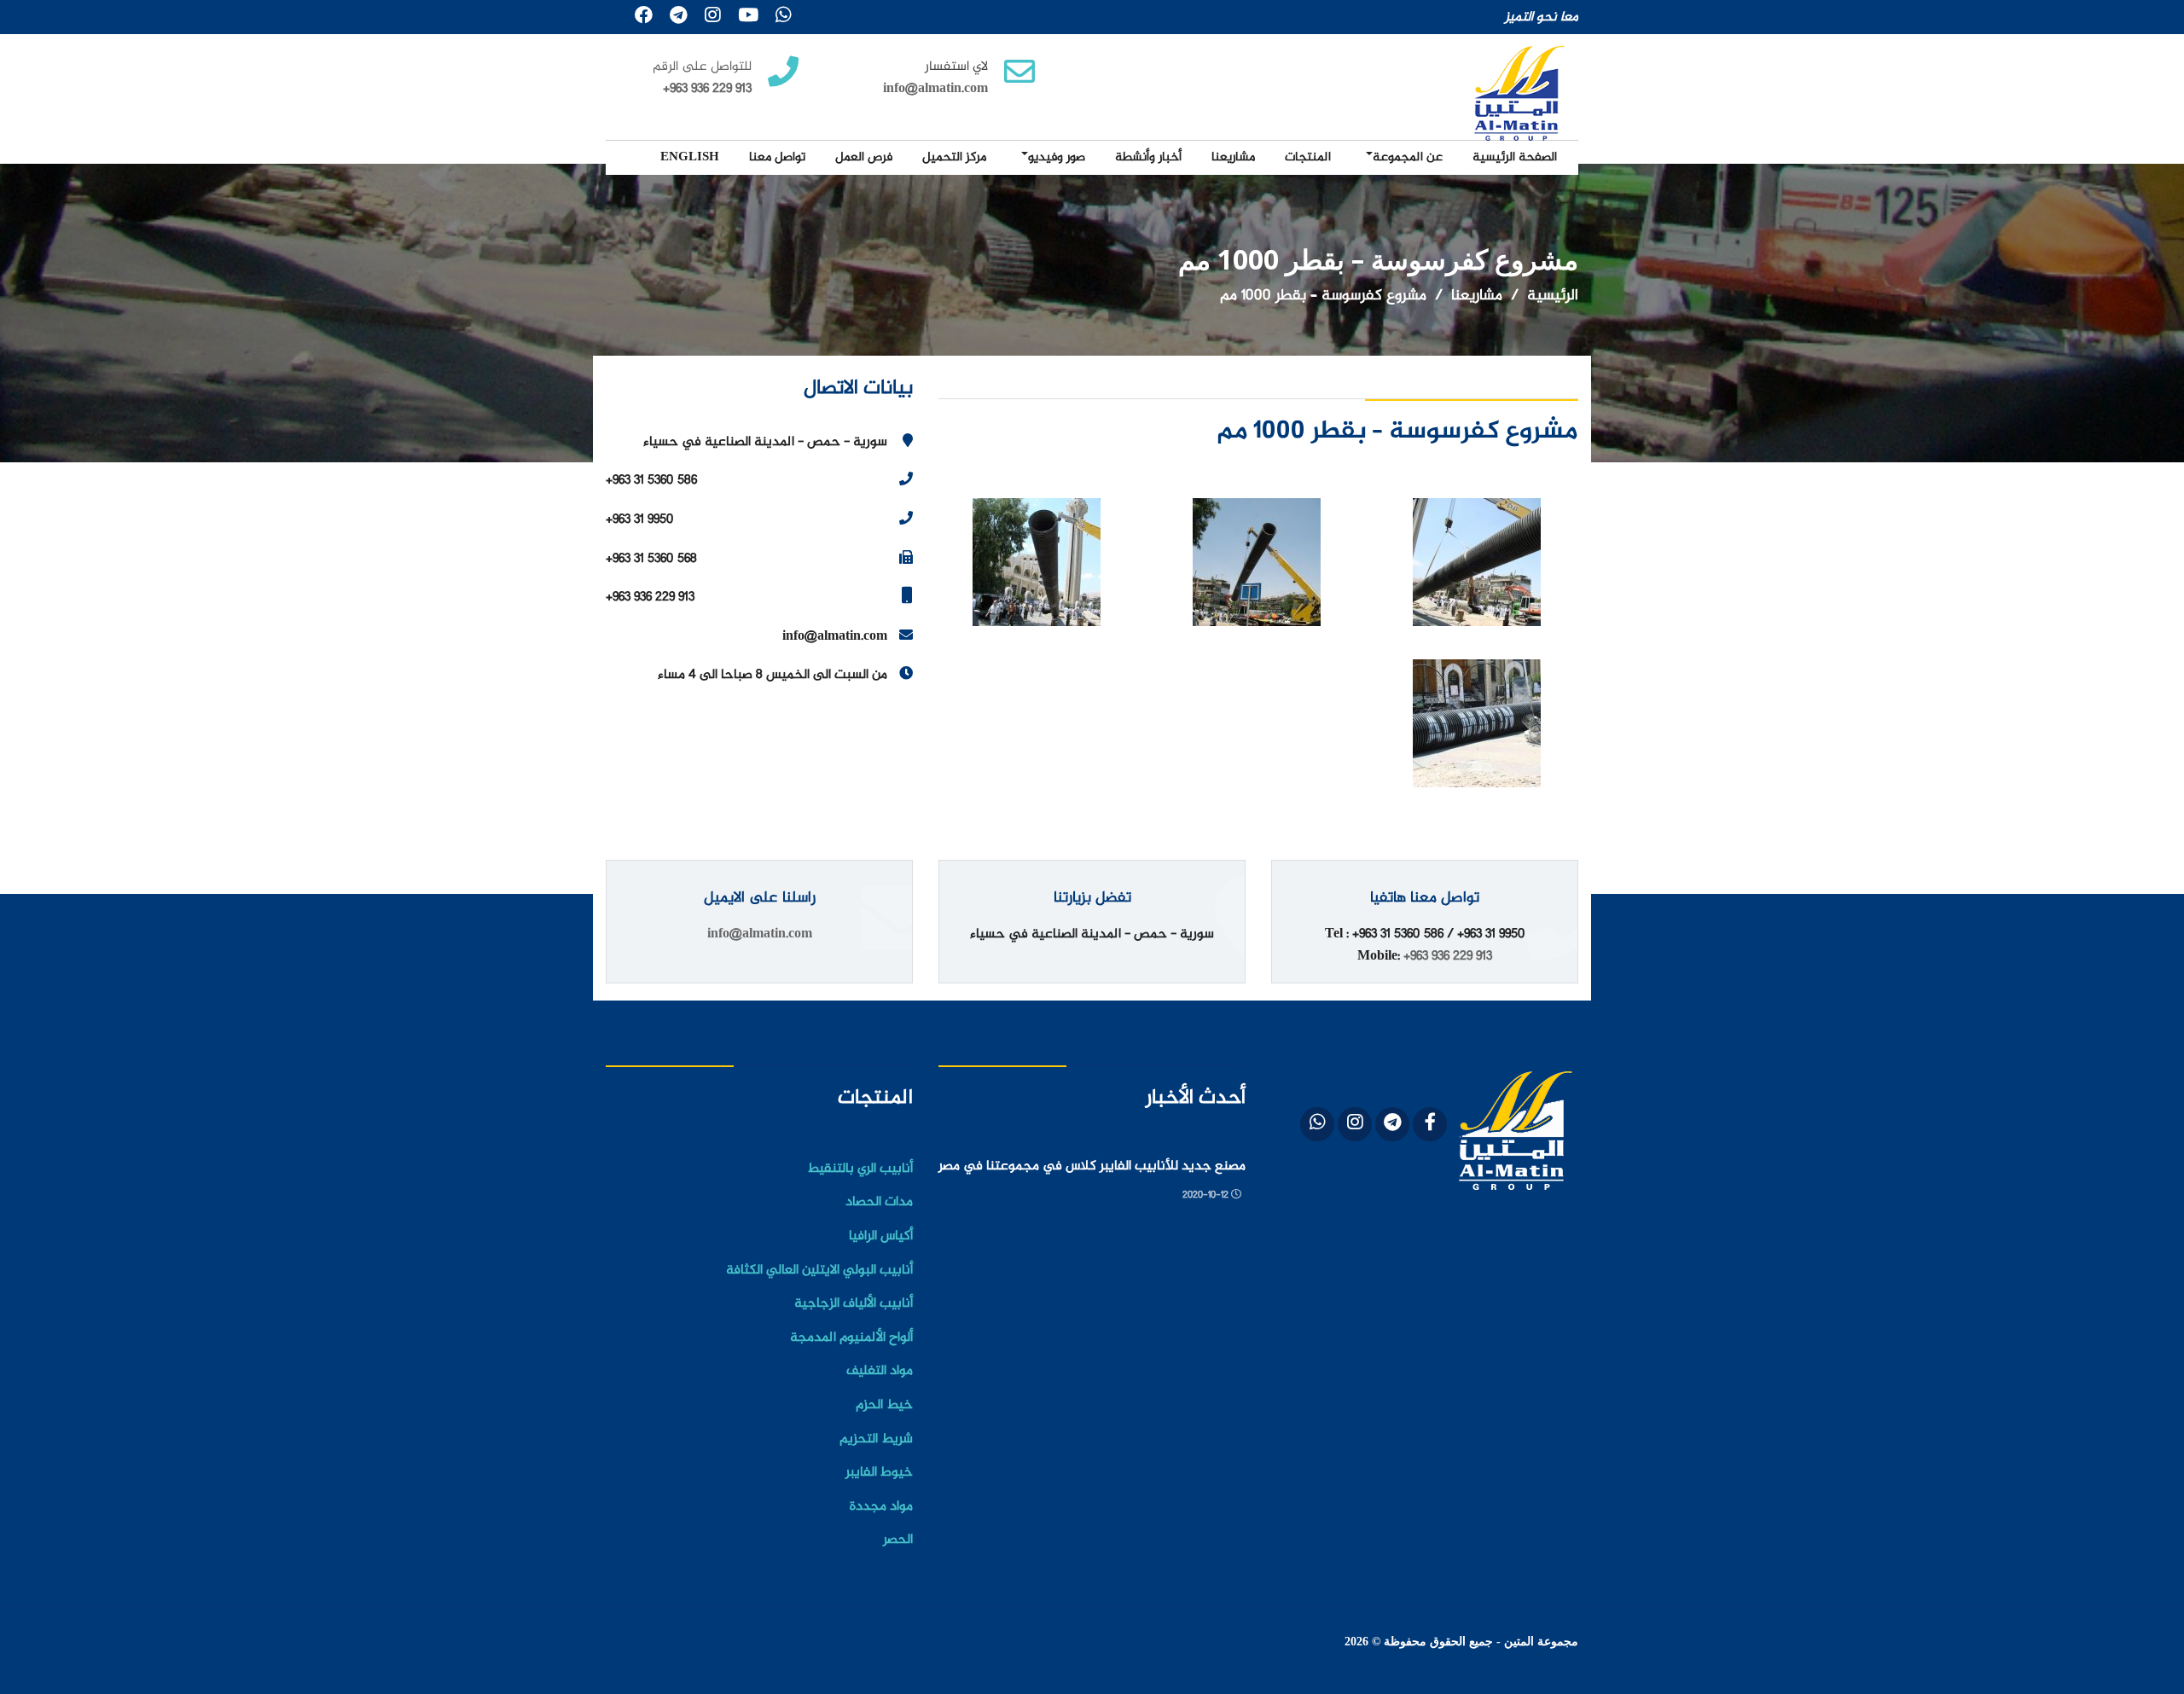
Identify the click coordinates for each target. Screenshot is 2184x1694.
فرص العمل (864, 157)
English (690, 157)
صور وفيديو (1057, 157)
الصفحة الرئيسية (1515, 157)
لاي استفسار (956, 67)
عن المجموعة (1408, 157)
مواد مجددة (881, 1507)
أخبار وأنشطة (1148, 157)
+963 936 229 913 (1448, 957)
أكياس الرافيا (881, 1236)
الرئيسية (1553, 296)
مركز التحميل (954, 157)
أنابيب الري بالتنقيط (860, 1169)
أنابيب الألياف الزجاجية (854, 1304)
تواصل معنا (777, 157)
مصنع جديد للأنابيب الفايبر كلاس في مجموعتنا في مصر (1092, 1167)
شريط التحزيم (876, 1439)
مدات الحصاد (879, 1202)
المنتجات (1308, 157)
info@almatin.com (935, 89)
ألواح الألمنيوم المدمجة (851, 1338)
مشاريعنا (1233, 157)
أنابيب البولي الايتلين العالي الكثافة (819, 1270)
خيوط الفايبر (879, 1473)
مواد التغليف (880, 1371)
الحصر (898, 1540)
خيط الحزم (884, 1405)
